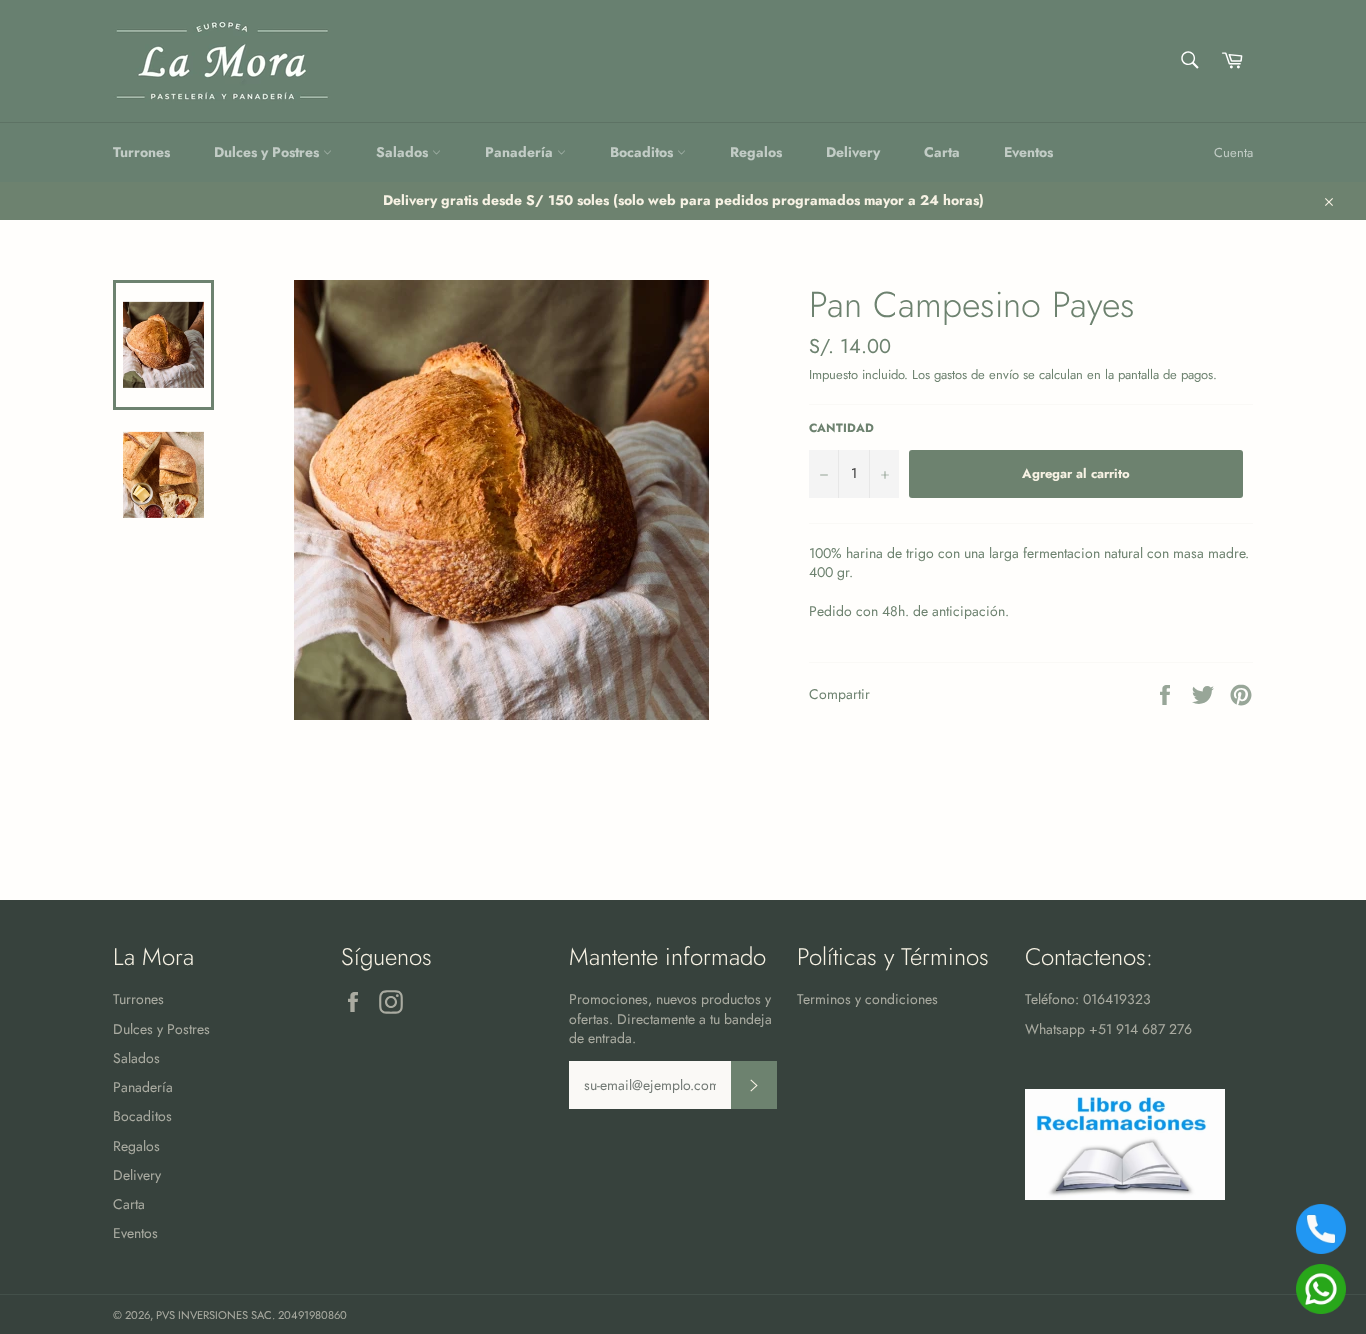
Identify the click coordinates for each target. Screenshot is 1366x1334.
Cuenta (1233, 152)
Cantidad (841, 428)
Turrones (141, 152)
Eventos (1028, 152)
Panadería (521, 152)
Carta (942, 152)
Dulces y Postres (268, 152)
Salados (404, 152)
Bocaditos (643, 152)
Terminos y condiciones (867, 999)
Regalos (756, 152)
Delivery (853, 152)
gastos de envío (976, 374)
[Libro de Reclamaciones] (1125, 1195)
